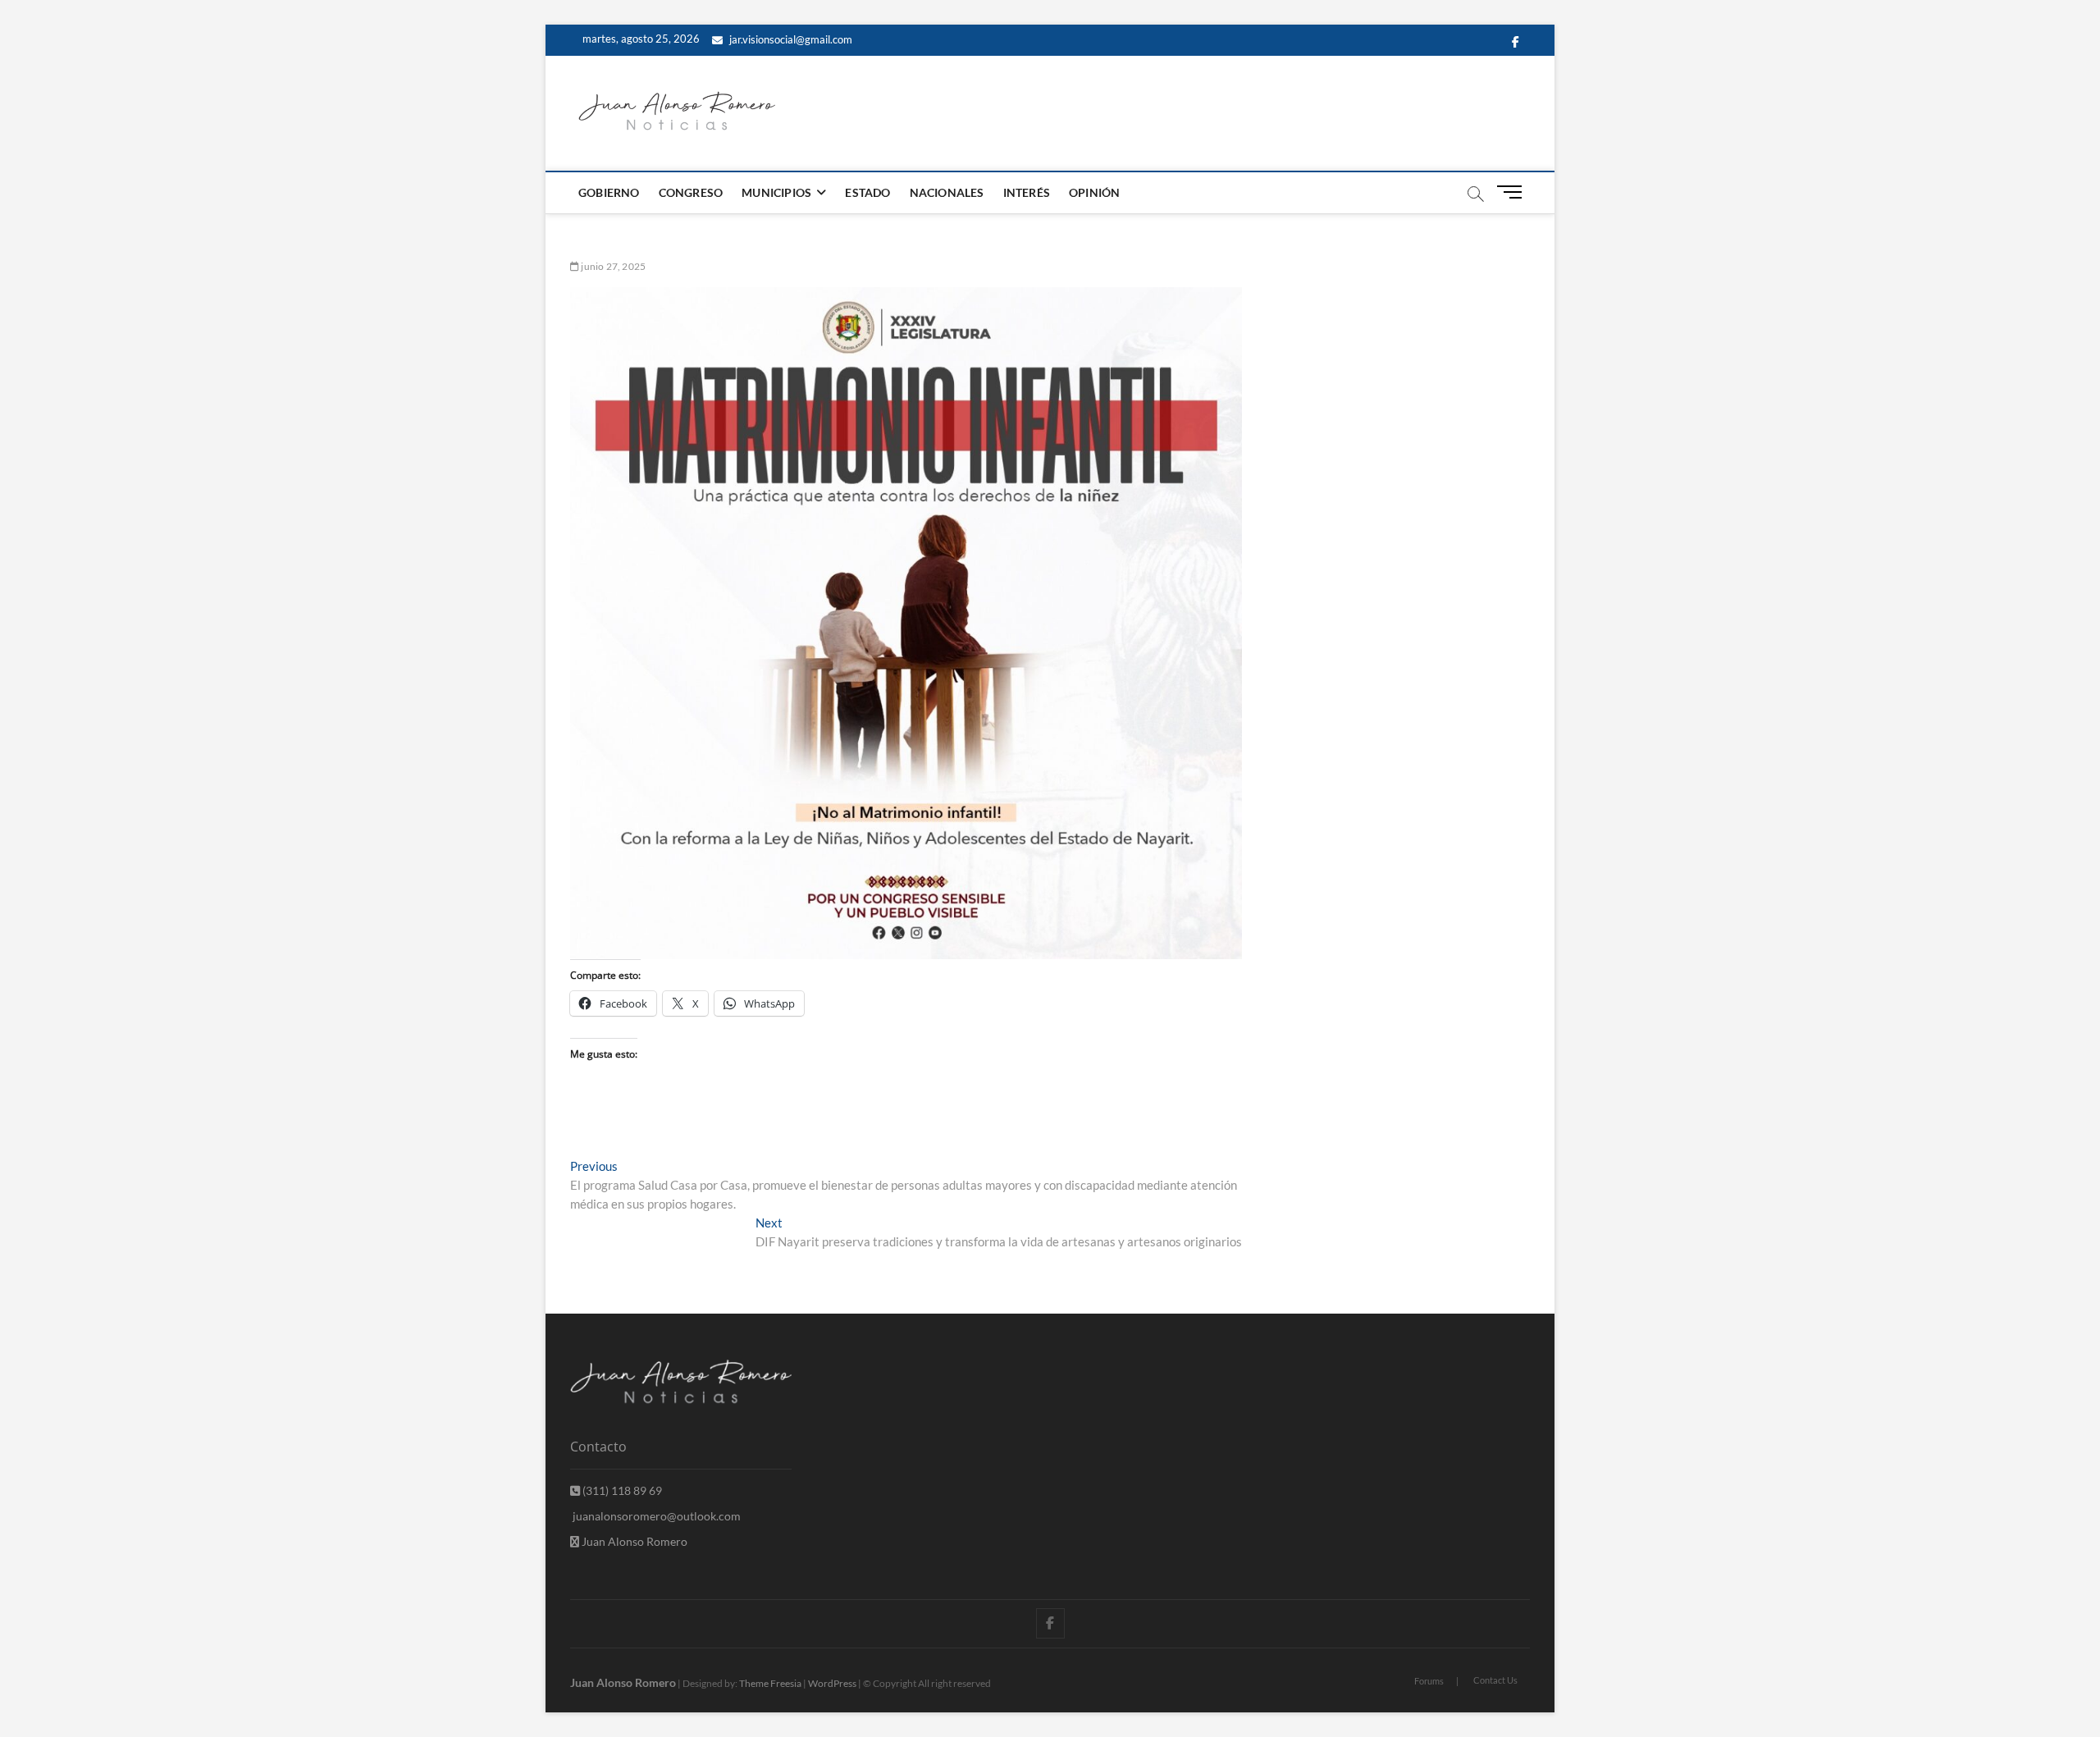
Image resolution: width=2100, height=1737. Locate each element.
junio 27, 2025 (612, 266)
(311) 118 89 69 (621, 1490)
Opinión (1094, 192)
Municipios (776, 192)
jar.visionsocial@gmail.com (790, 39)
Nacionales (947, 192)
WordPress (832, 1683)
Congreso (691, 192)
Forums (1429, 1681)
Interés (1027, 192)
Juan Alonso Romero (633, 1541)
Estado (867, 192)
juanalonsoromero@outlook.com (655, 1516)
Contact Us (1495, 1680)
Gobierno (609, 192)
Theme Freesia (770, 1683)
